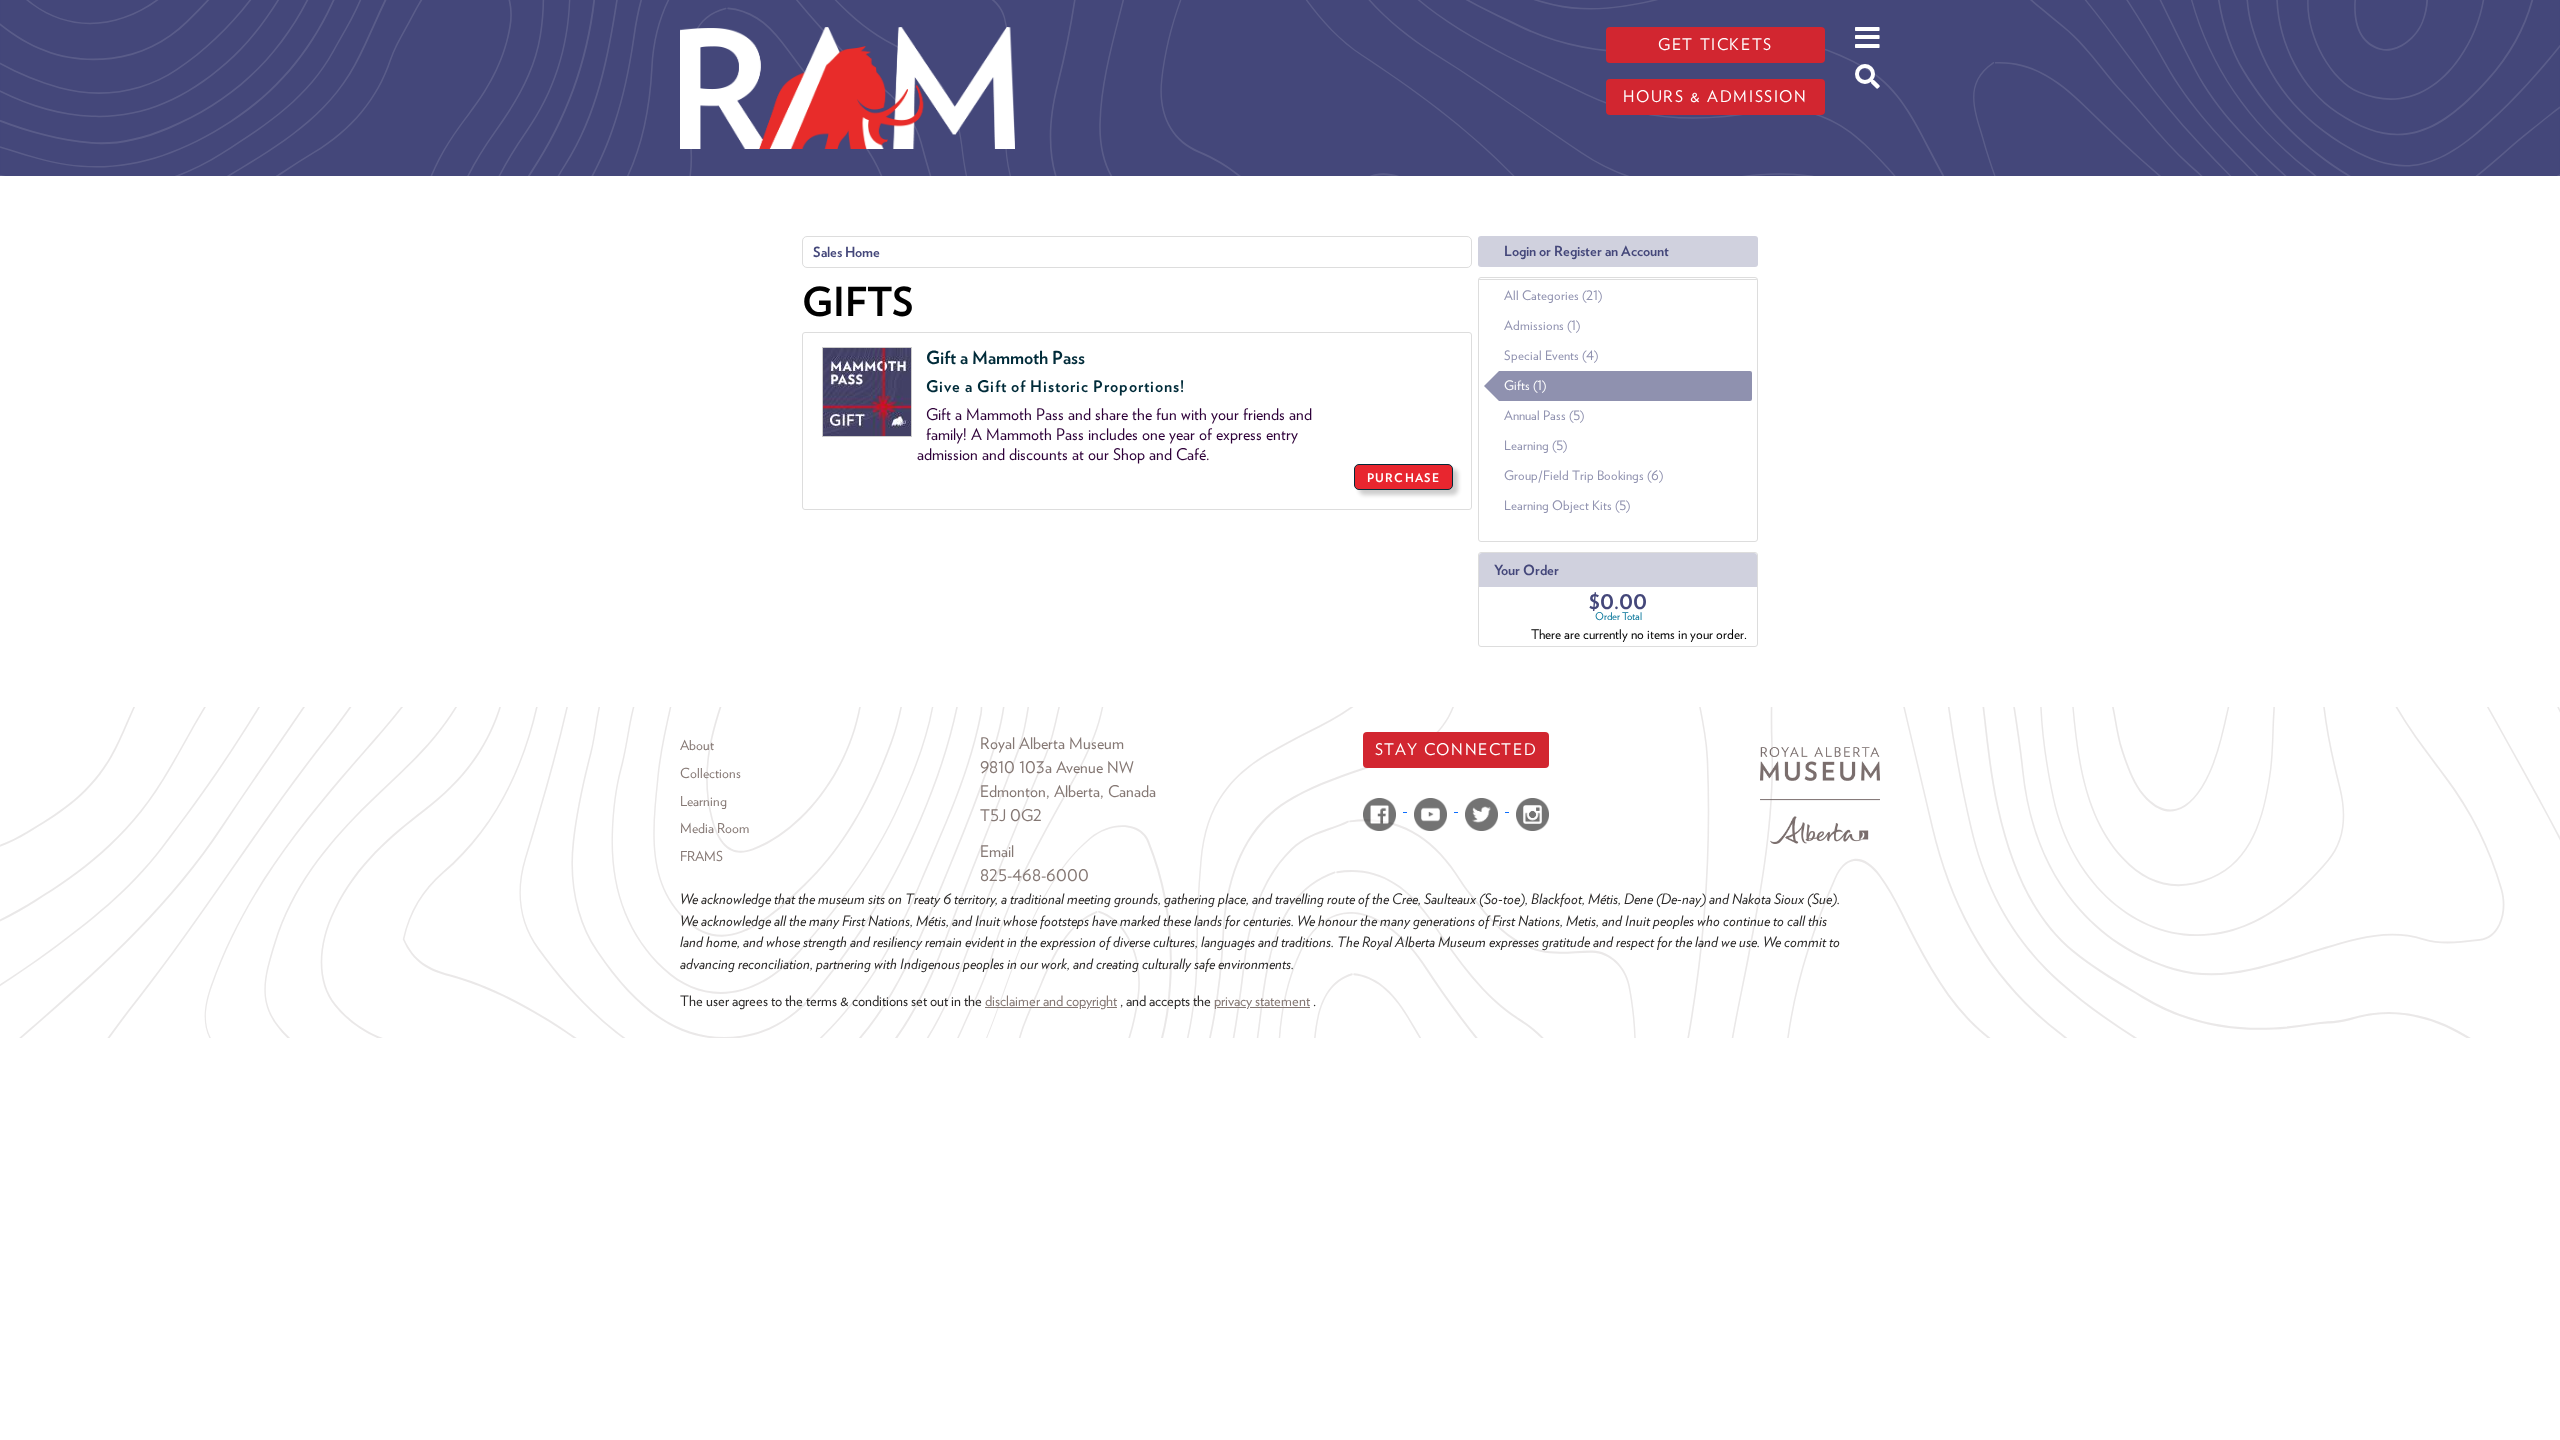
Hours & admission (1715, 96)
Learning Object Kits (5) (1567, 505)
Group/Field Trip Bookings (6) (1583, 475)
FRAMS (701, 856)
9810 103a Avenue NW (1057, 767)
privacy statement (1262, 1000)
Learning (703, 801)
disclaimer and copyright (1051, 1000)
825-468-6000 (1034, 875)
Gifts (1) (1525, 385)
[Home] (847, 15)
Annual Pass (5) (1544, 415)
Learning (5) (1535, 445)
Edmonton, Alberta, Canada (1068, 791)
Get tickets (1715, 44)
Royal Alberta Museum (1052, 743)
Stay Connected (1456, 749)
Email (997, 851)
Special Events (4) (1551, 355)
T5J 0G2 (1011, 815)
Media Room (714, 828)
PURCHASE (1403, 477)
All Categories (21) (1553, 295)
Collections (710, 773)
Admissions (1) (1542, 325)
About (697, 745)
